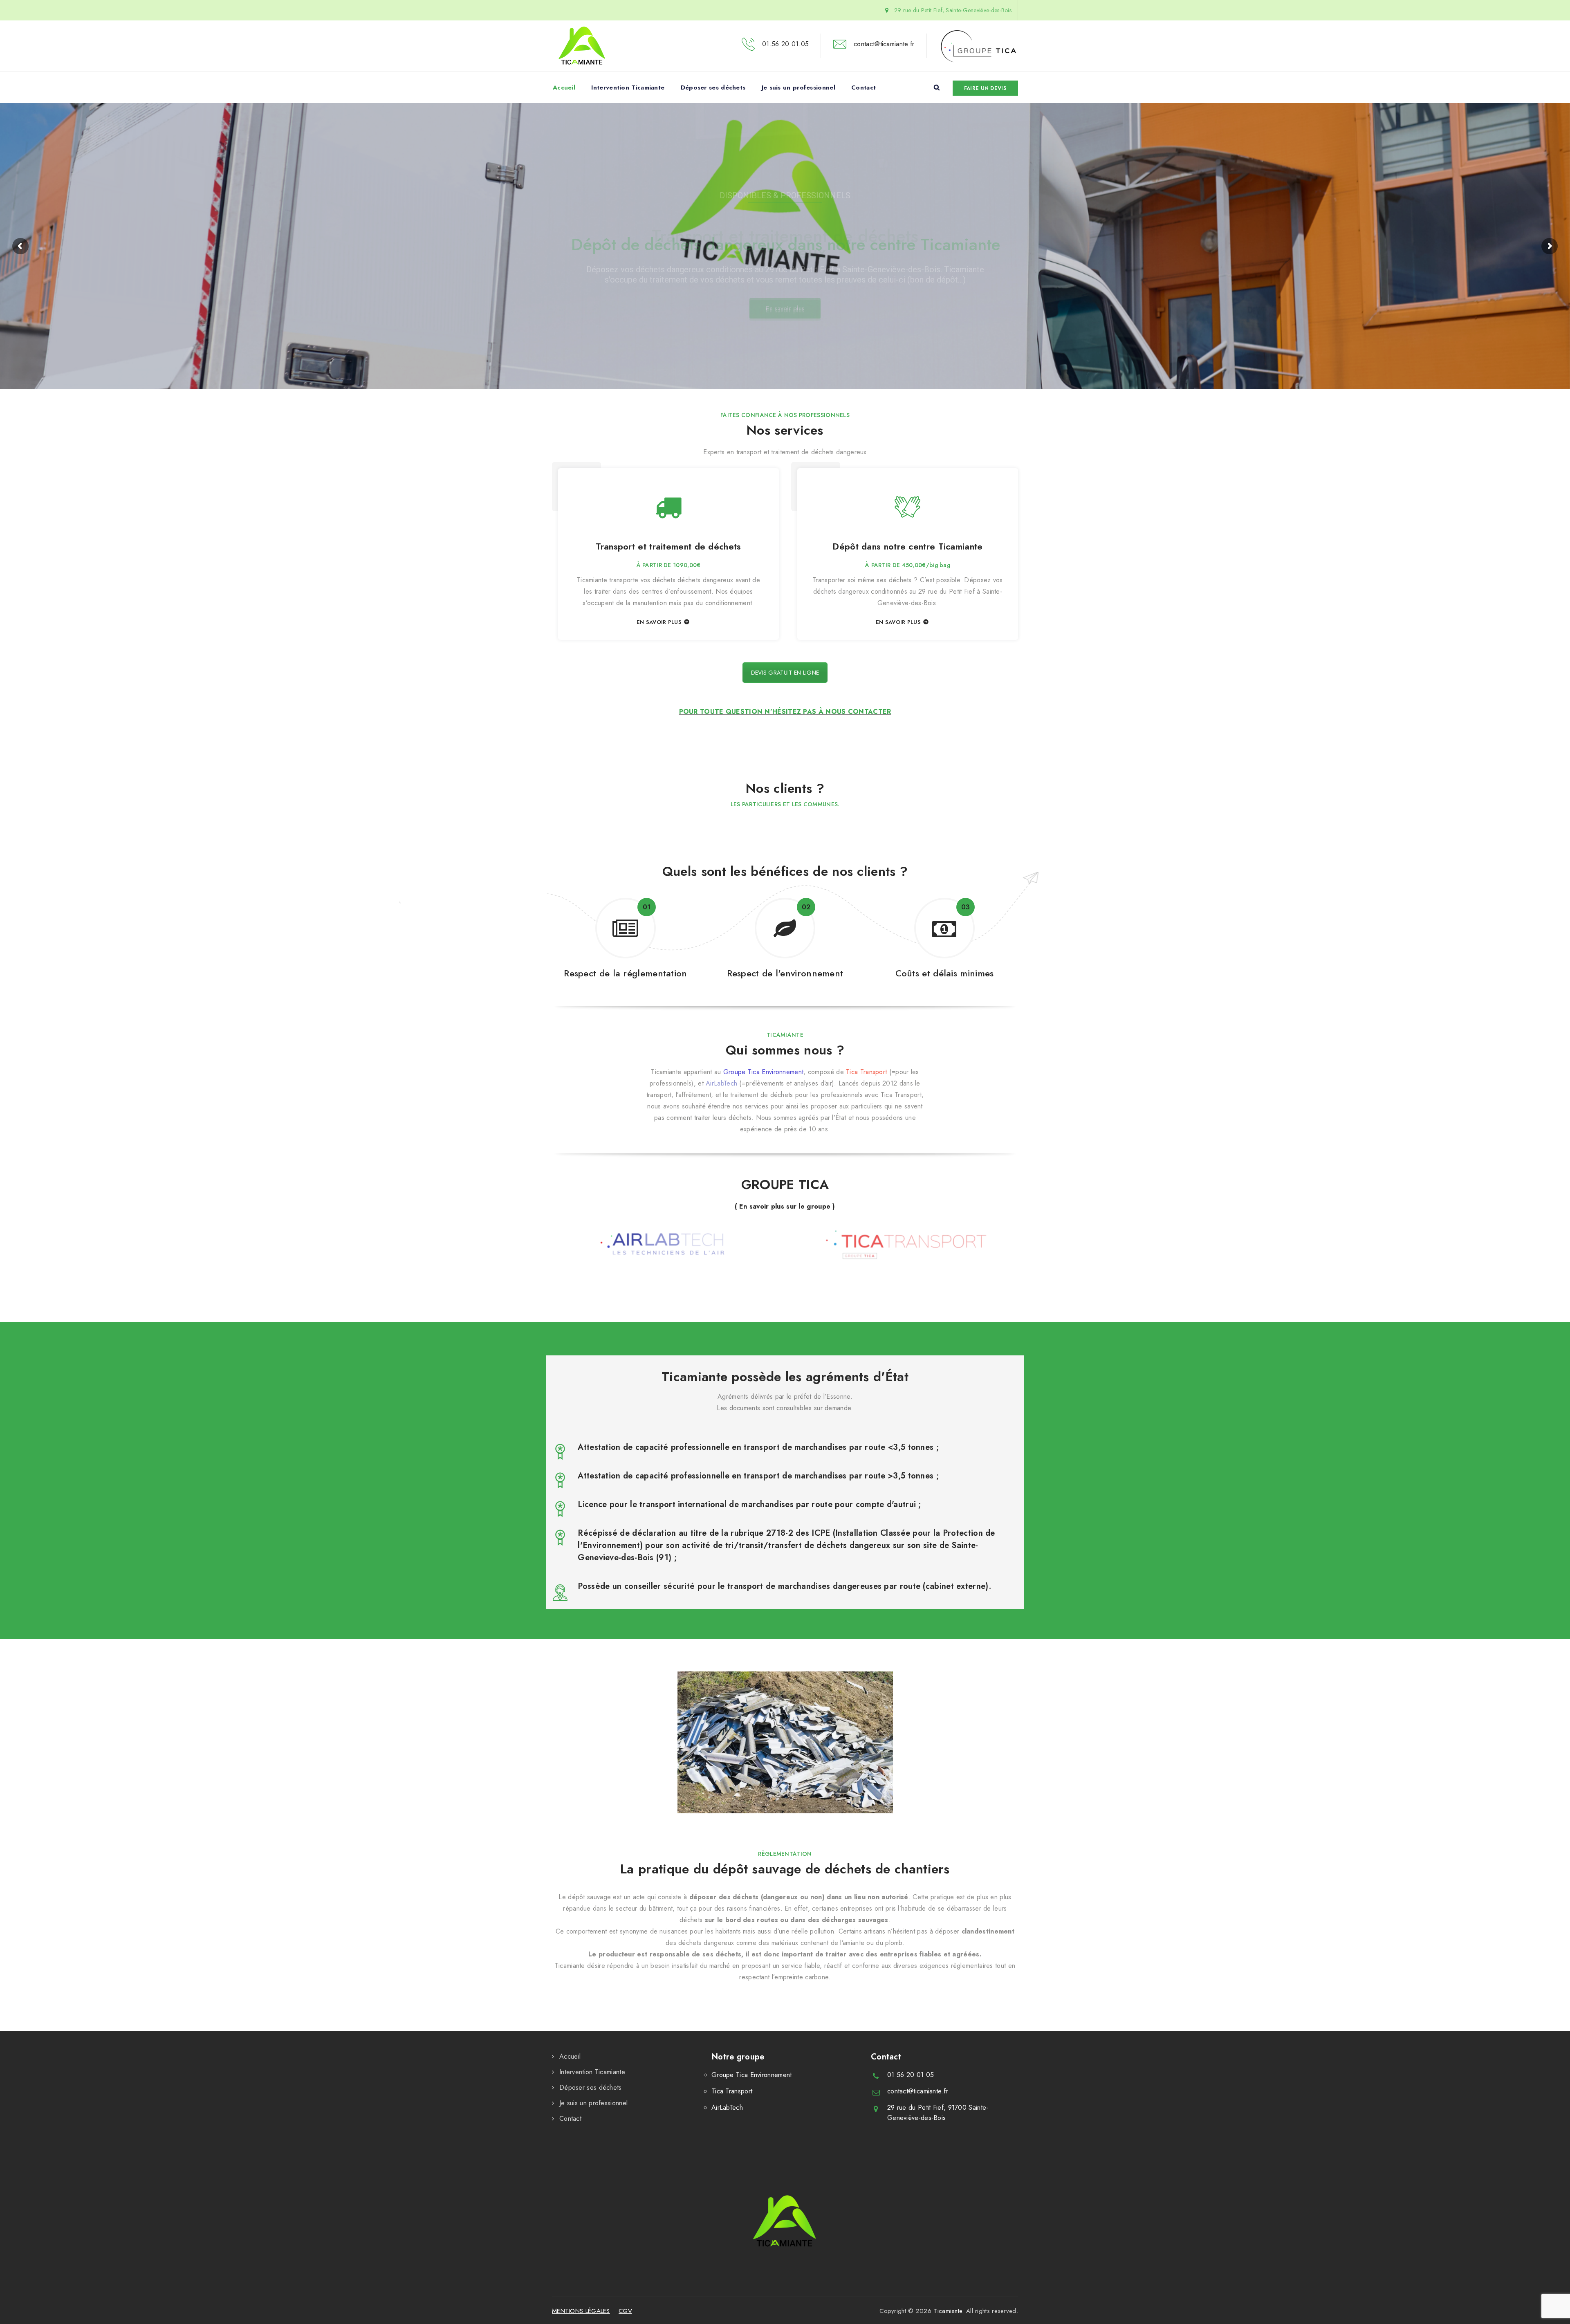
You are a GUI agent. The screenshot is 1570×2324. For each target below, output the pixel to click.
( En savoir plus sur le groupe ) (785, 1206)
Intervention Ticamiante (628, 87)
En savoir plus (785, 310)
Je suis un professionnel (798, 87)
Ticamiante (948, 2311)
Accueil (564, 87)
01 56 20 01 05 (911, 2075)
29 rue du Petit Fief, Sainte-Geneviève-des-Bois (952, 10)
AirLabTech (721, 1083)
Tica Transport (866, 1072)
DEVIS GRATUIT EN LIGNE (785, 673)
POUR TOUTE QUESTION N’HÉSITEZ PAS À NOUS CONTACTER (785, 712)
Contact (863, 87)
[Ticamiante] (582, 46)
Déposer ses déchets (713, 87)
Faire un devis (985, 88)
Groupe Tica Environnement (764, 1072)
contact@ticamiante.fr (917, 2091)
